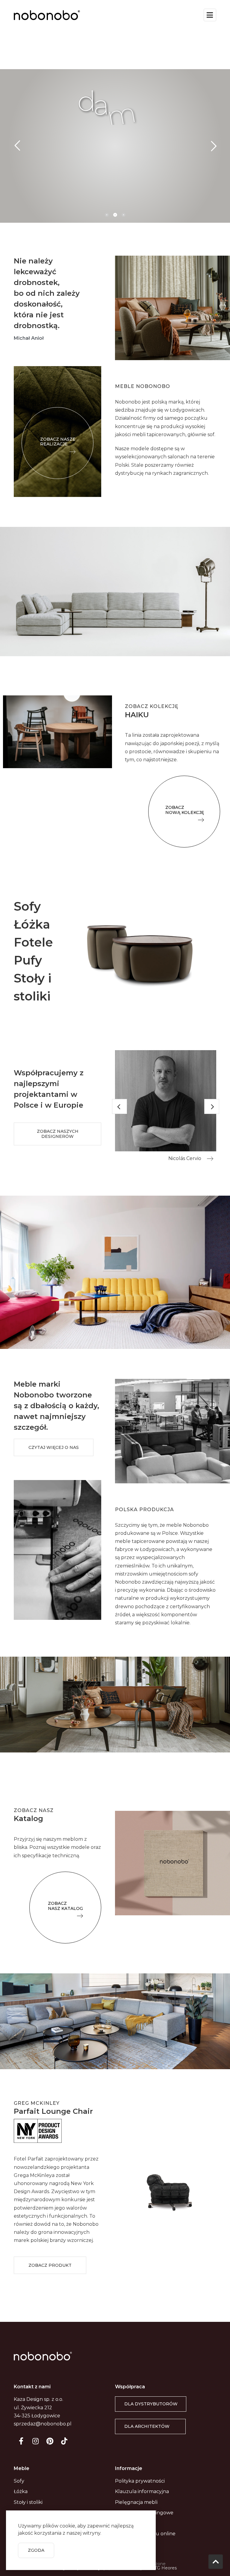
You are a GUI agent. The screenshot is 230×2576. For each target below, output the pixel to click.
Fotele (33, 942)
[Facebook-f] (21, 2441)
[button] (57, 443)
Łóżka (32, 924)
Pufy (28, 960)
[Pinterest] (50, 2441)
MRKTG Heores (160, 2568)
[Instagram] (35, 2441)
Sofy (27, 906)
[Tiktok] (64, 2441)
